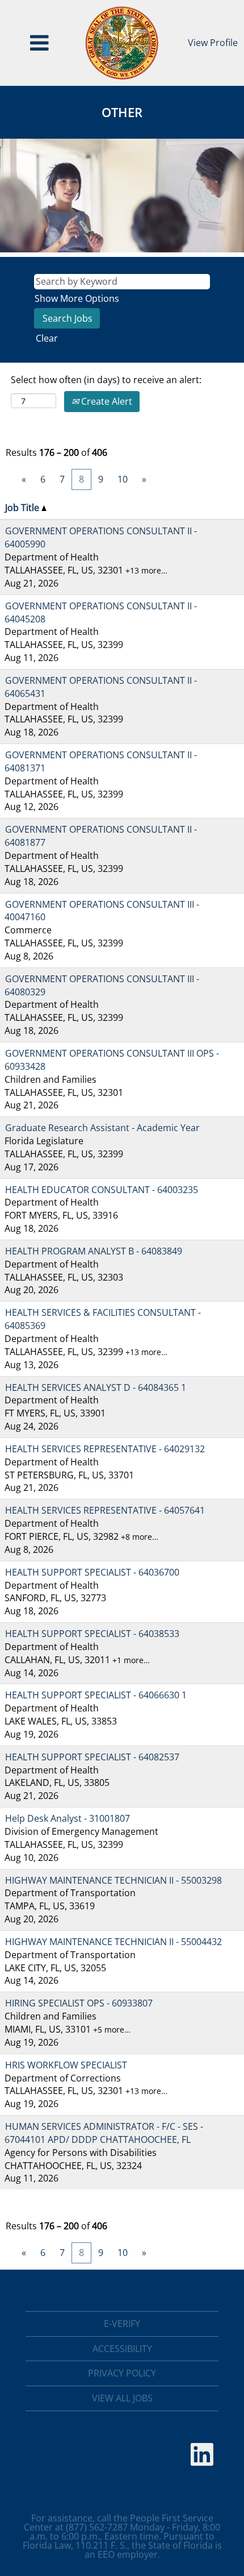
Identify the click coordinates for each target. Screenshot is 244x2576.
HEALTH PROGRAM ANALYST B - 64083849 (94, 1251)
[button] (39, 43)
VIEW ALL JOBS (122, 2398)
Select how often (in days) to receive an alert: (106, 380)
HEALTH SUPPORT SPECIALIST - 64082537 (92, 1757)
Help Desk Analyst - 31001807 (68, 1818)
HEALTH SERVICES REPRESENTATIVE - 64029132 (105, 1449)
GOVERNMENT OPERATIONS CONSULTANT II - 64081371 (101, 761)
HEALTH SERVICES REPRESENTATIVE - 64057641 (105, 1510)
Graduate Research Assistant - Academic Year (102, 1128)
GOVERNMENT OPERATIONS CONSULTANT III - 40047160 (102, 911)
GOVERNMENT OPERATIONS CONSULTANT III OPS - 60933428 (112, 1060)
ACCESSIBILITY (122, 2349)
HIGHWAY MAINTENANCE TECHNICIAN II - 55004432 (113, 1942)
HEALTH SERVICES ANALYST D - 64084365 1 (96, 1387)
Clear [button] (47, 338)
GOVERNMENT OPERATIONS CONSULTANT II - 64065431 (101, 687)
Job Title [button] (23, 508)
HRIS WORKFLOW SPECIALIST (66, 2065)
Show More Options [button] (77, 298)
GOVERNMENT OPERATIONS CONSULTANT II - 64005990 (101, 537)
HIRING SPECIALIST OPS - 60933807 (79, 2003)
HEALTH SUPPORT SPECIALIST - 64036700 (92, 1572)
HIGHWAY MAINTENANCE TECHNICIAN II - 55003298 (113, 1880)
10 (123, 479)
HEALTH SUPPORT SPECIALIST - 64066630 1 (96, 1695)
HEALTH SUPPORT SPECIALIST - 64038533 (92, 1634)
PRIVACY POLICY (122, 2373)
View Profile (213, 43)
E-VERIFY (122, 2324)
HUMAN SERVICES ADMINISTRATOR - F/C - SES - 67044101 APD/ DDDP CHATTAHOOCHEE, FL (104, 2133)
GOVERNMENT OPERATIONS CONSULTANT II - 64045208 (101, 612)
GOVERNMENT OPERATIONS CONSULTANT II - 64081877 (101, 836)
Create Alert (106, 401)
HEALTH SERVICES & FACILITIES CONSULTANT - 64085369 (103, 1319)
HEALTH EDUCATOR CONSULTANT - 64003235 (102, 1190)
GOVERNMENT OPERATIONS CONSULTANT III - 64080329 (102, 985)
